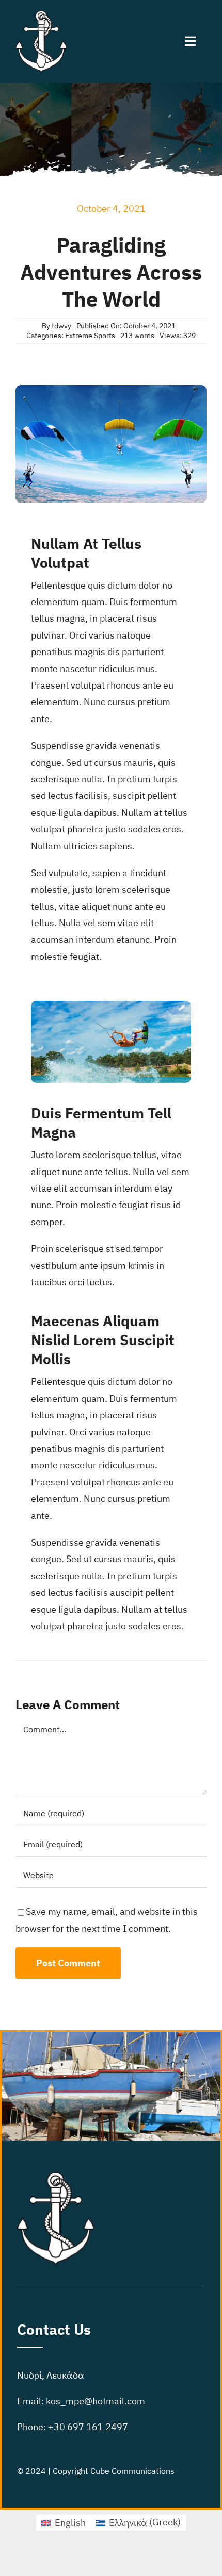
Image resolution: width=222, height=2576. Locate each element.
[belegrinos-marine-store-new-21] (41, 15)
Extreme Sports (90, 336)
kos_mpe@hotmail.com (96, 2401)
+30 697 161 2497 (88, 2427)
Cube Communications (132, 2471)
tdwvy (61, 326)
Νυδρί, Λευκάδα (51, 2375)
